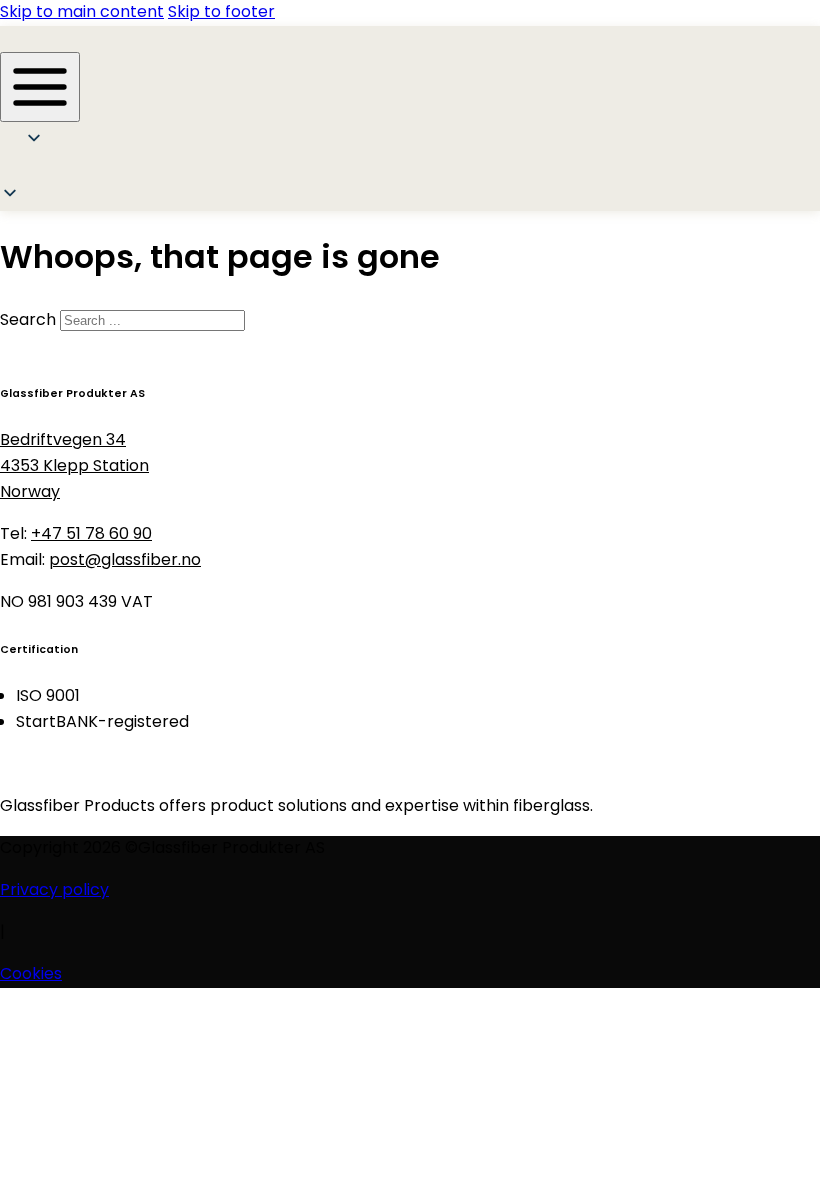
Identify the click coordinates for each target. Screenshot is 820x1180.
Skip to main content (82, 13)
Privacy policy (54, 891)
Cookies (31, 975)
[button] (41, 170)
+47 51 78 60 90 (91, 535)
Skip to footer (221, 13)
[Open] (40, 87)
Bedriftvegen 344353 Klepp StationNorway (74, 467)
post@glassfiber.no (125, 561)
